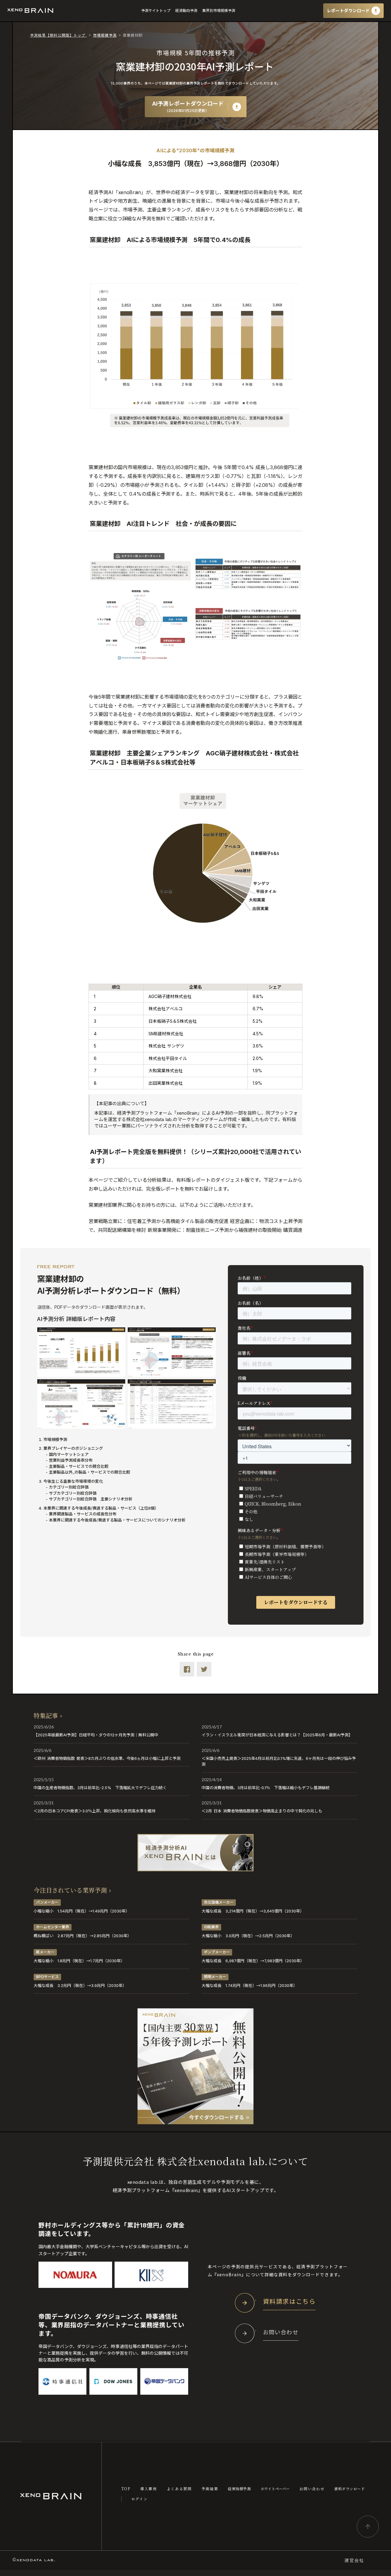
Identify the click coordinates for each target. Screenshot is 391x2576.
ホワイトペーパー (275, 2489)
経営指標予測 (239, 2489)
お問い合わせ (312, 2489)
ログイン (140, 2499)
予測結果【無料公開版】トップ (58, 35)
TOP (126, 2489)
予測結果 (210, 2489)
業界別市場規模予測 (219, 11)
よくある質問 (179, 2489)
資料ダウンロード (349, 2489)
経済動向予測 (186, 11)
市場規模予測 (105, 35)
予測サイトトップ (156, 11)
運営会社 (354, 2560)
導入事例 (149, 2489)
